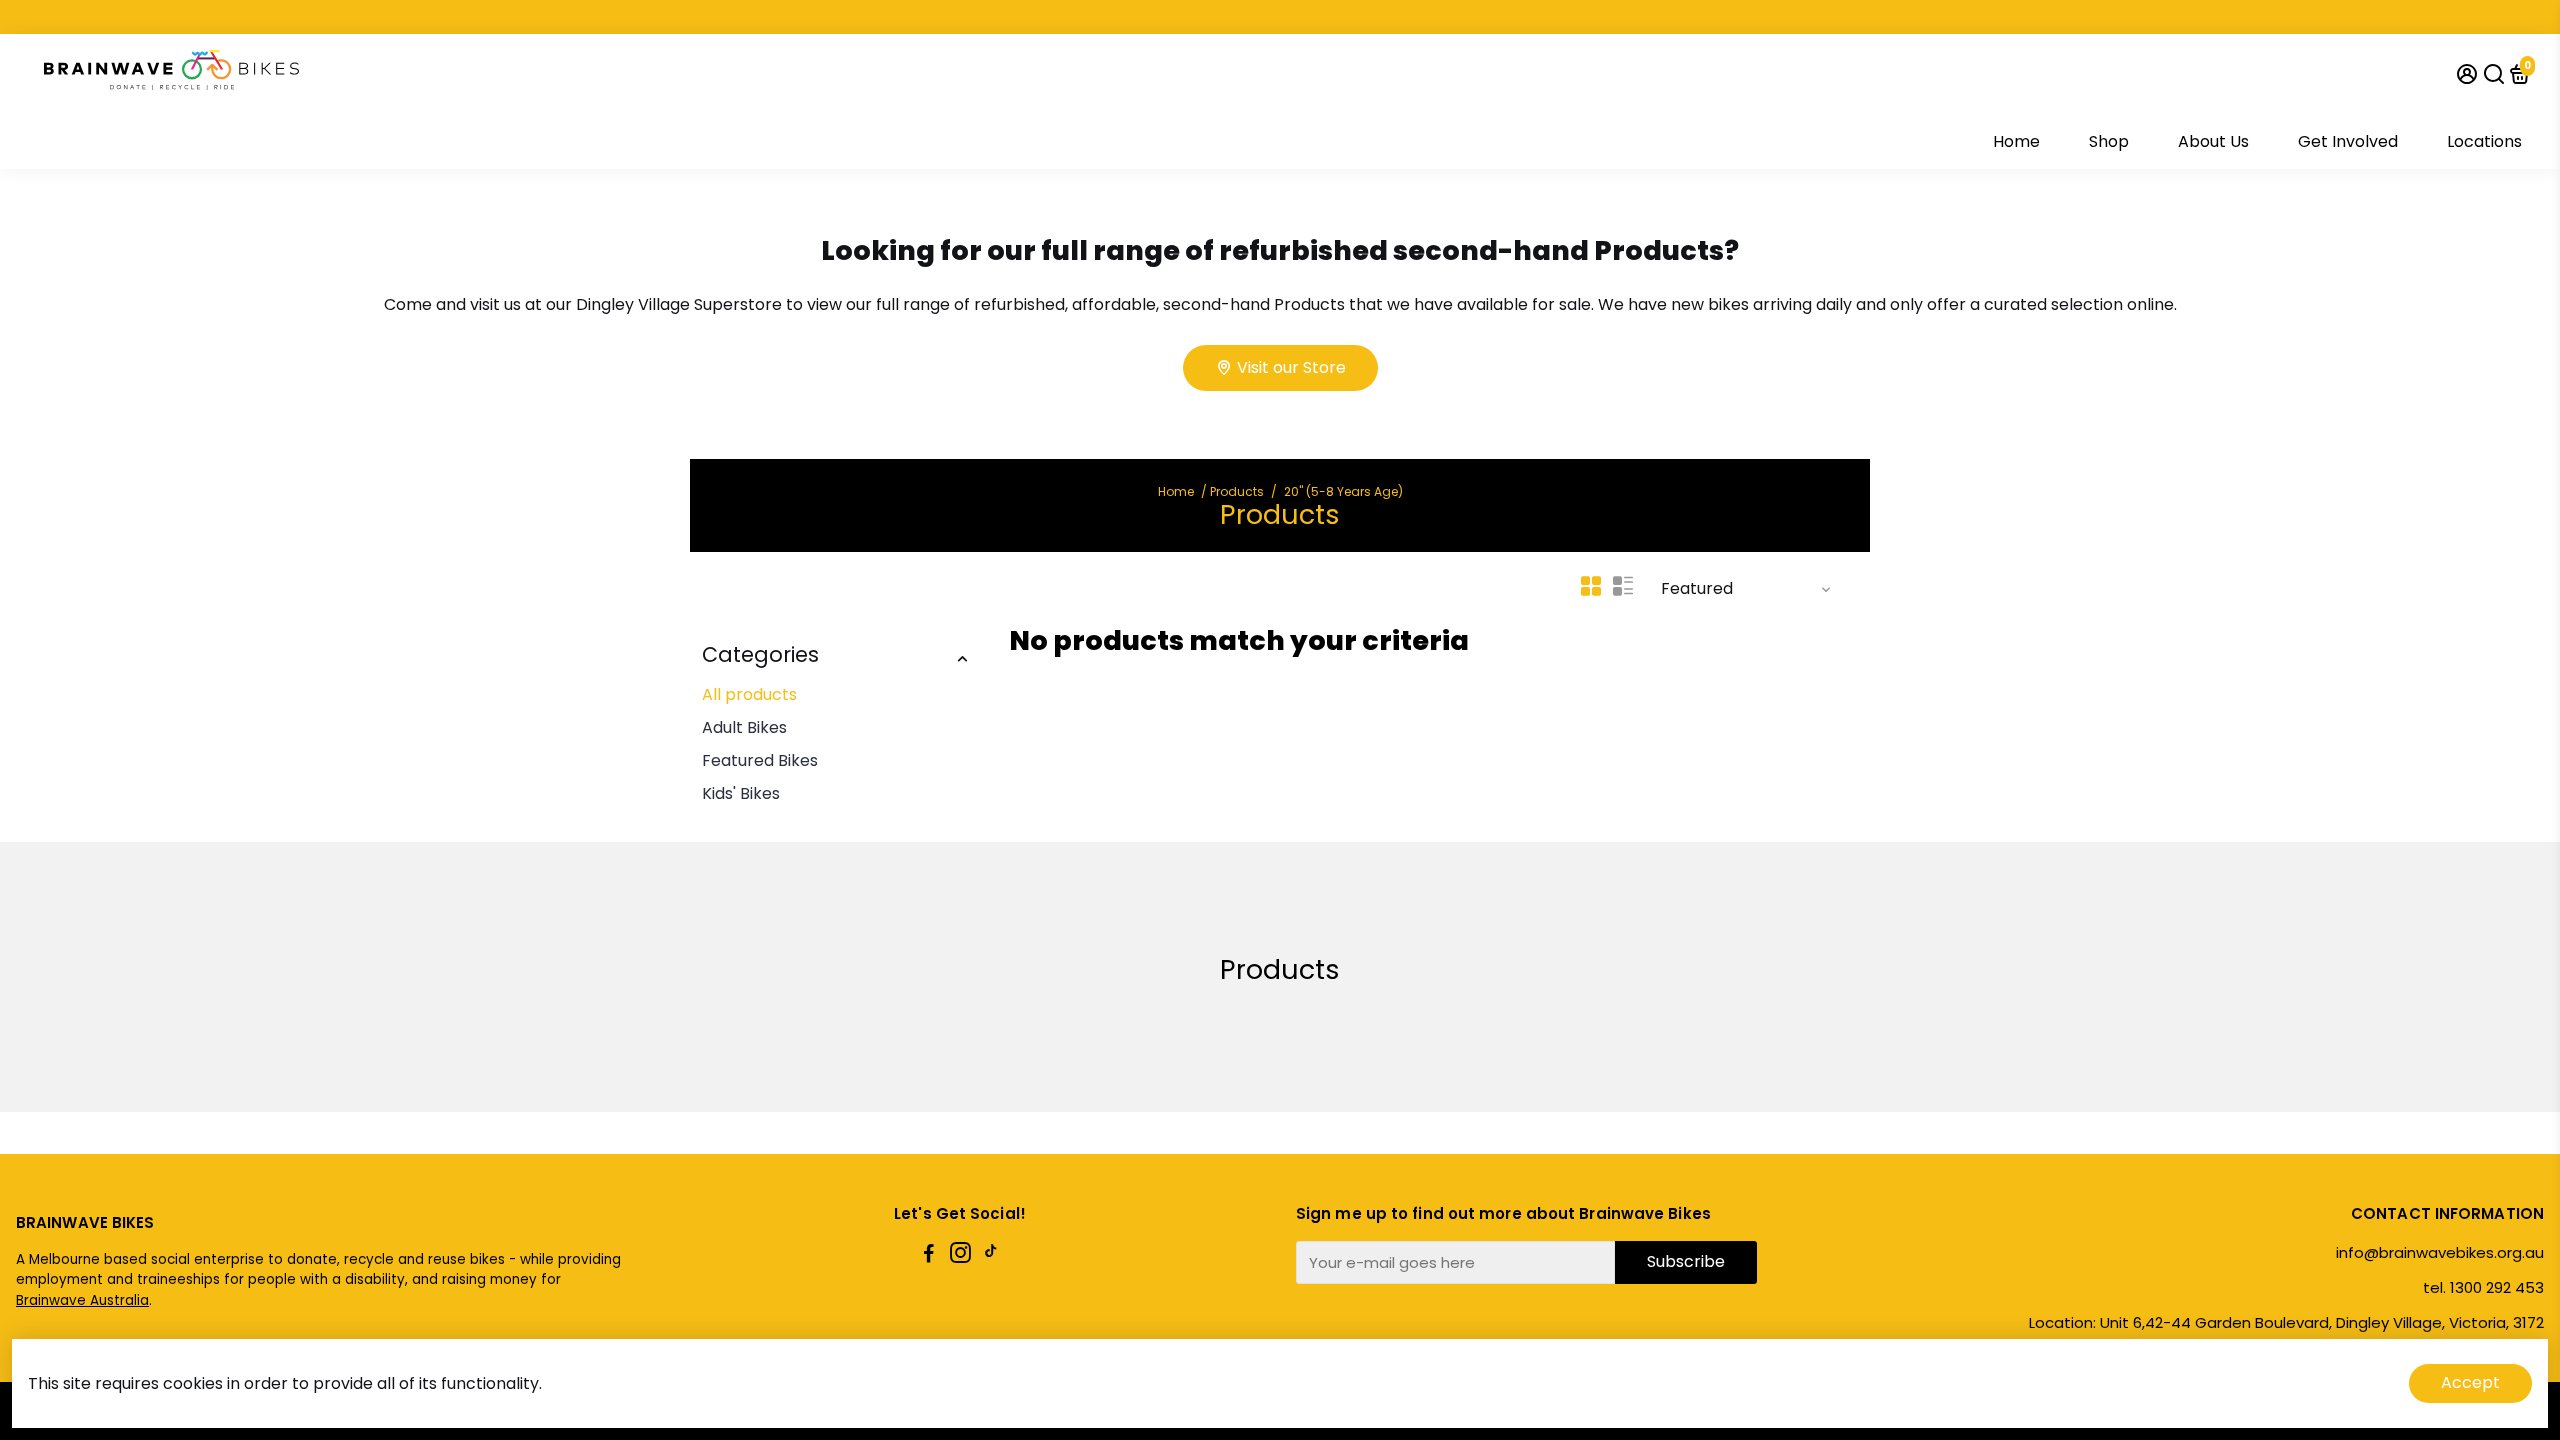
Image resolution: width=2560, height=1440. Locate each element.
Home (2016, 141)
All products (749, 694)
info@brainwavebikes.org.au (2440, 1252)
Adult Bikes (744, 727)
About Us (2213, 141)
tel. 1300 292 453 (2483, 1287)
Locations (2484, 141)
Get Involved (2348, 141)
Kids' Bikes (741, 793)
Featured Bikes (760, 760)
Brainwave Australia (82, 1300)
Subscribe (1686, 1261)
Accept (2470, 1382)
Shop (2109, 141)
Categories (760, 654)
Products (1237, 491)
